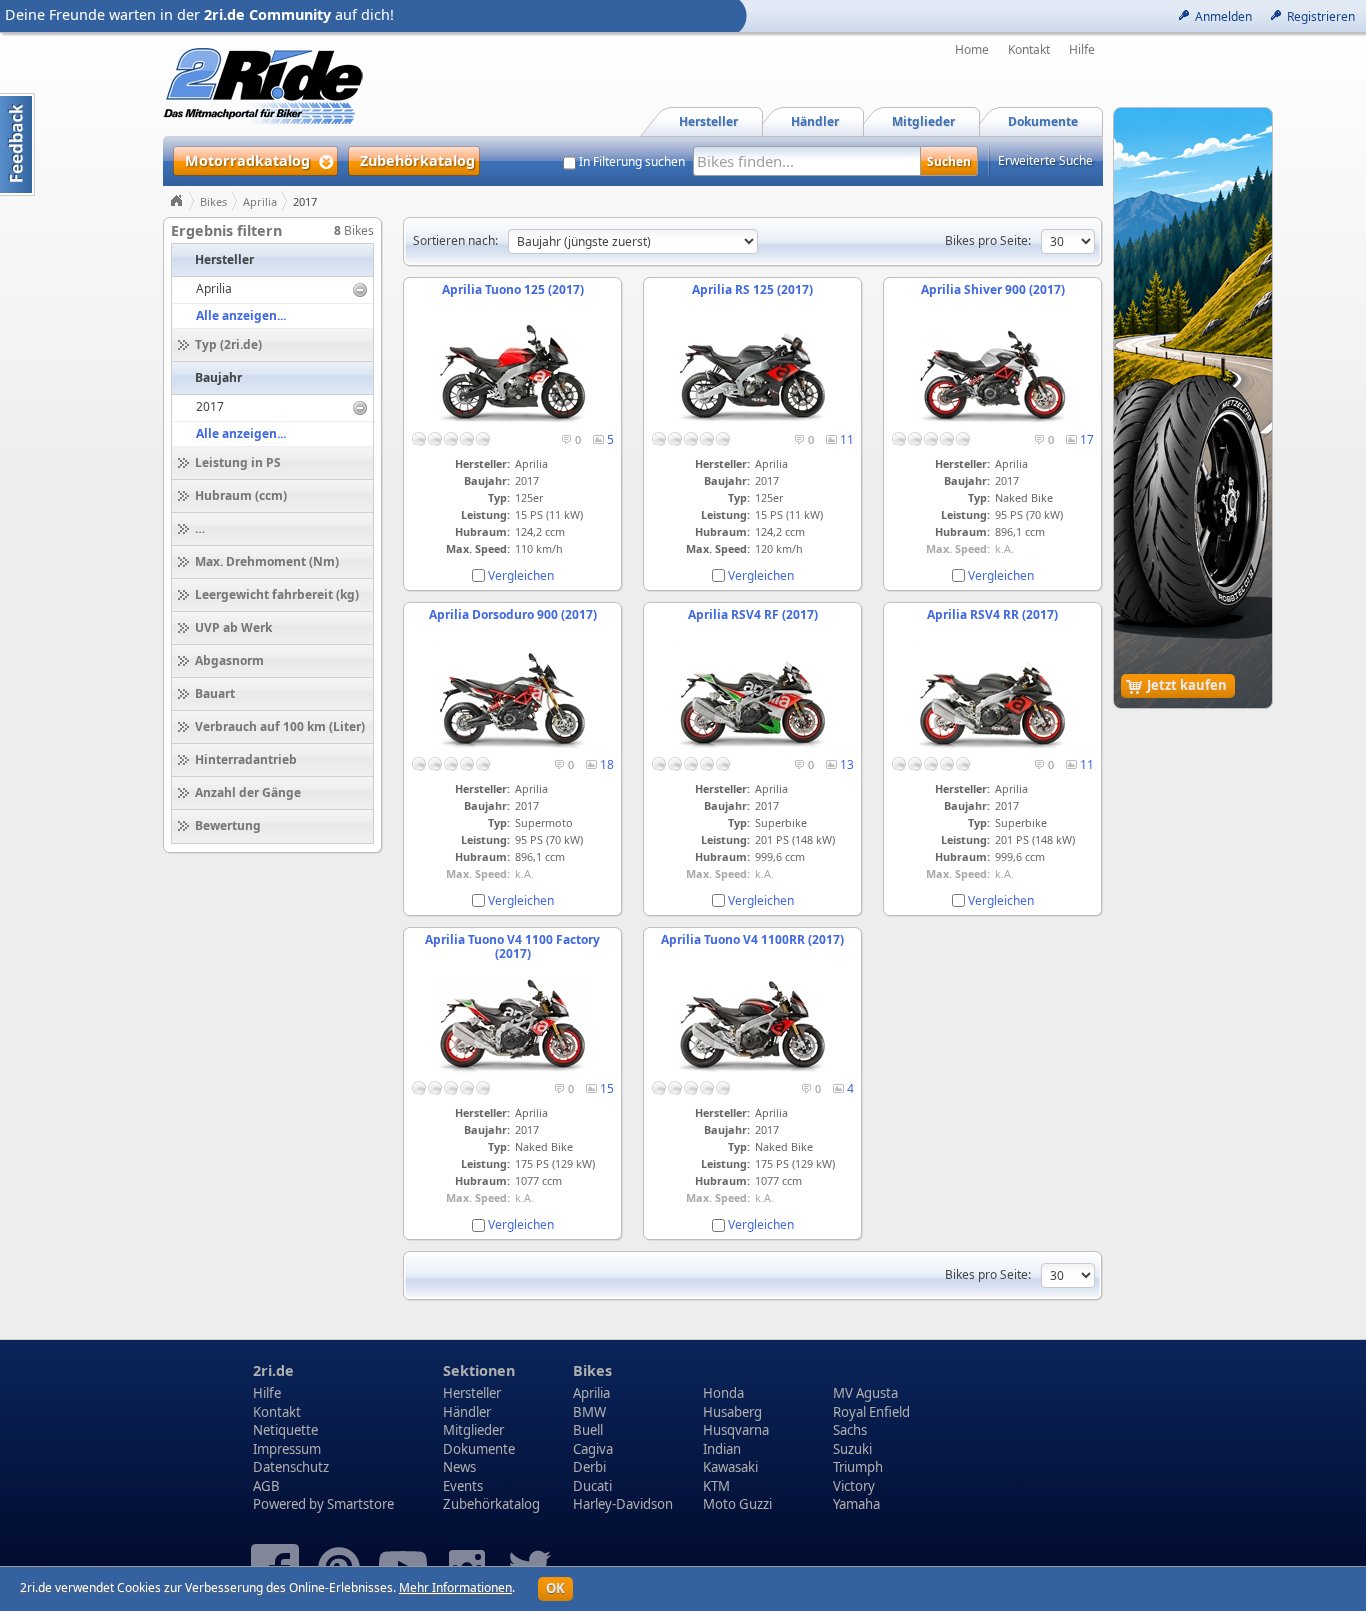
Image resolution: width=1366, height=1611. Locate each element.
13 (847, 764)
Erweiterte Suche (1045, 160)
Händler (467, 1412)
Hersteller (472, 1393)
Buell (588, 1430)
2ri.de (273, 1370)
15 (607, 1088)
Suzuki (852, 1449)
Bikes (213, 201)
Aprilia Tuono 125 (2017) (513, 289)
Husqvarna (736, 1430)
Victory (854, 1486)
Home (972, 50)
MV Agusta (865, 1393)
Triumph (858, 1467)
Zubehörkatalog (491, 1504)
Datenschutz (291, 1467)
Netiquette (285, 1430)
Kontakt (1029, 50)
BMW (589, 1412)
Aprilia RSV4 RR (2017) (992, 614)
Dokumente (479, 1449)
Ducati (592, 1486)
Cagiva (593, 1449)
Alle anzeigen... (241, 315)
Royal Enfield (871, 1412)
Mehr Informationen (455, 1587)
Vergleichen (521, 575)
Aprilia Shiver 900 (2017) (993, 289)
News (459, 1467)
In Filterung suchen (632, 162)
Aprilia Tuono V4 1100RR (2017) (752, 939)
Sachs (850, 1430)
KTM (716, 1486)
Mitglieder (473, 1430)
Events (463, 1486)
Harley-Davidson (623, 1504)
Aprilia (260, 201)
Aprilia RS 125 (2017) (752, 289)
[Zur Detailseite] (512, 422)
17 (1087, 439)
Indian (722, 1449)
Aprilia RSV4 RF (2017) (753, 614)
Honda (723, 1393)
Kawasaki (730, 1467)
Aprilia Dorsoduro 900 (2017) (513, 614)
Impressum (287, 1449)
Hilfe (1082, 50)
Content (17, 144)
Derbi (589, 1467)
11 (847, 439)
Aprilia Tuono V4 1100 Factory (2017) (512, 946)
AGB (266, 1486)
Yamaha (856, 1504)
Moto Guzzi (737, 1504)
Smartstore (360, 1504)
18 (607, 764)
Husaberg (732, 1412)
